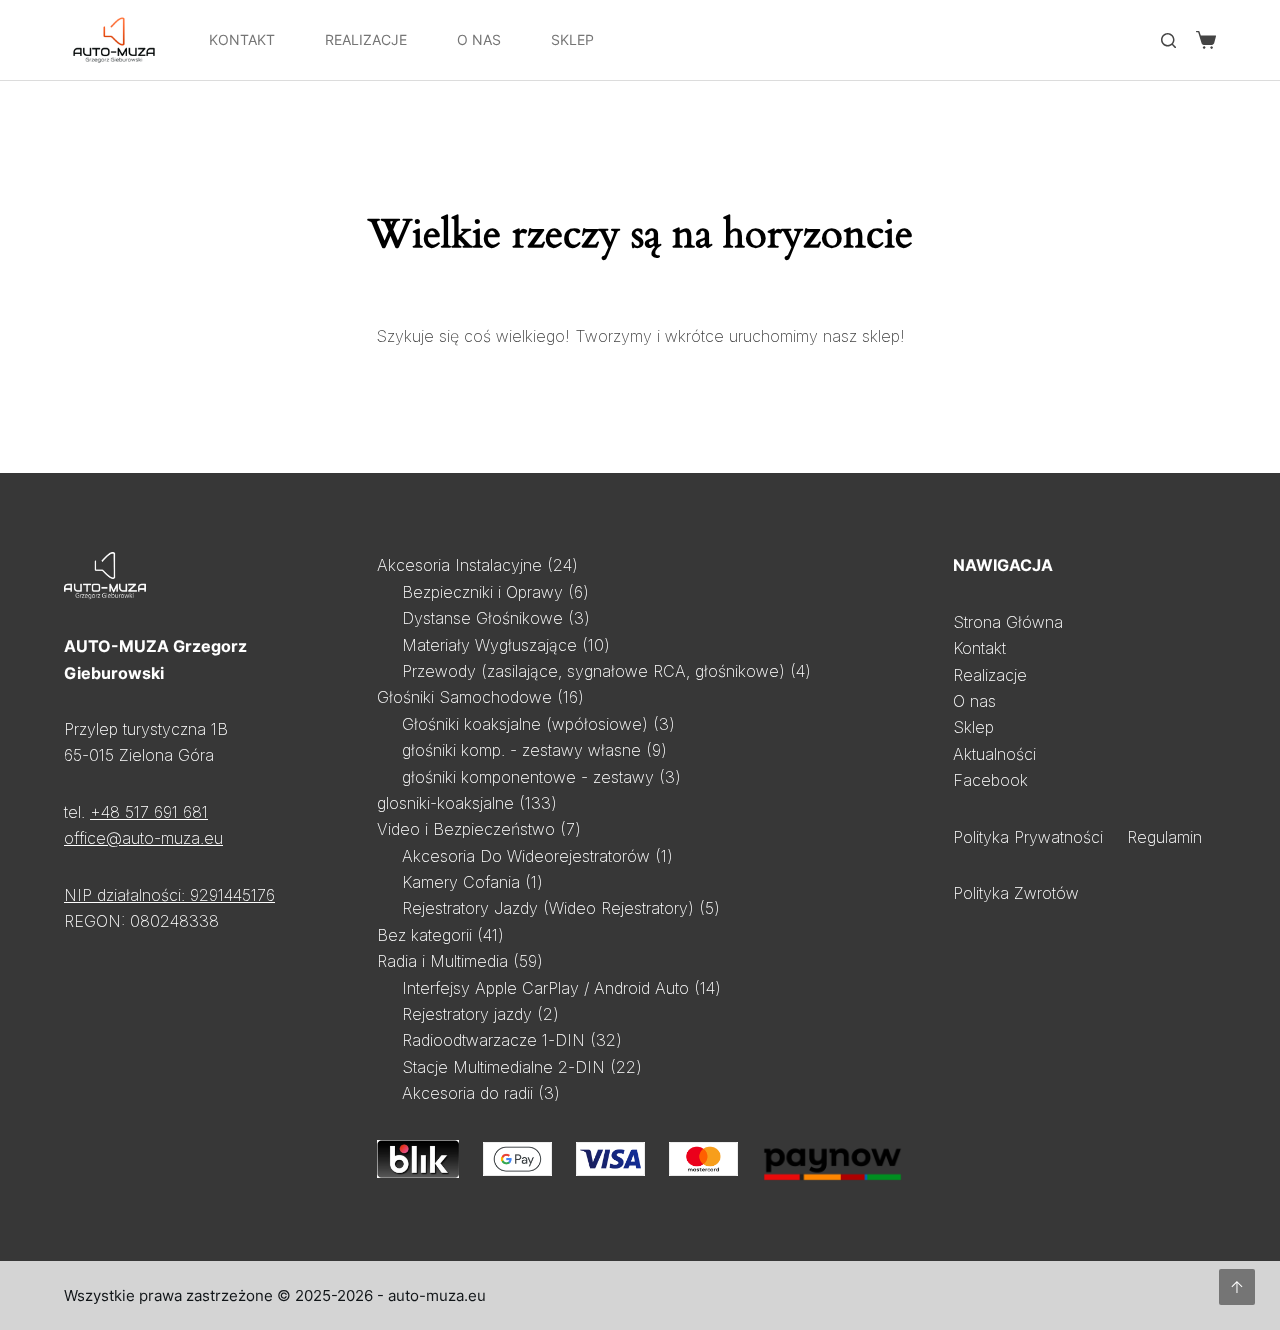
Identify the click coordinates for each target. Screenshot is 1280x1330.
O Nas (479, 39)
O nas (974, 701)
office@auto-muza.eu (143, 838)
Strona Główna (1008, 622)
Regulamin (1164, 837)
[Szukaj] (1168, 40)
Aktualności (994, 754)
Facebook (990, 780)
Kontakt (242, 39)
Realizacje (366, 39)
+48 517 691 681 (149, 812)
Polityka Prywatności (1028, 837)
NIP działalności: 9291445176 (169, 895)
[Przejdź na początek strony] (1237, 1287)
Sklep (572, 39)
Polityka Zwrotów (1016, 893)
